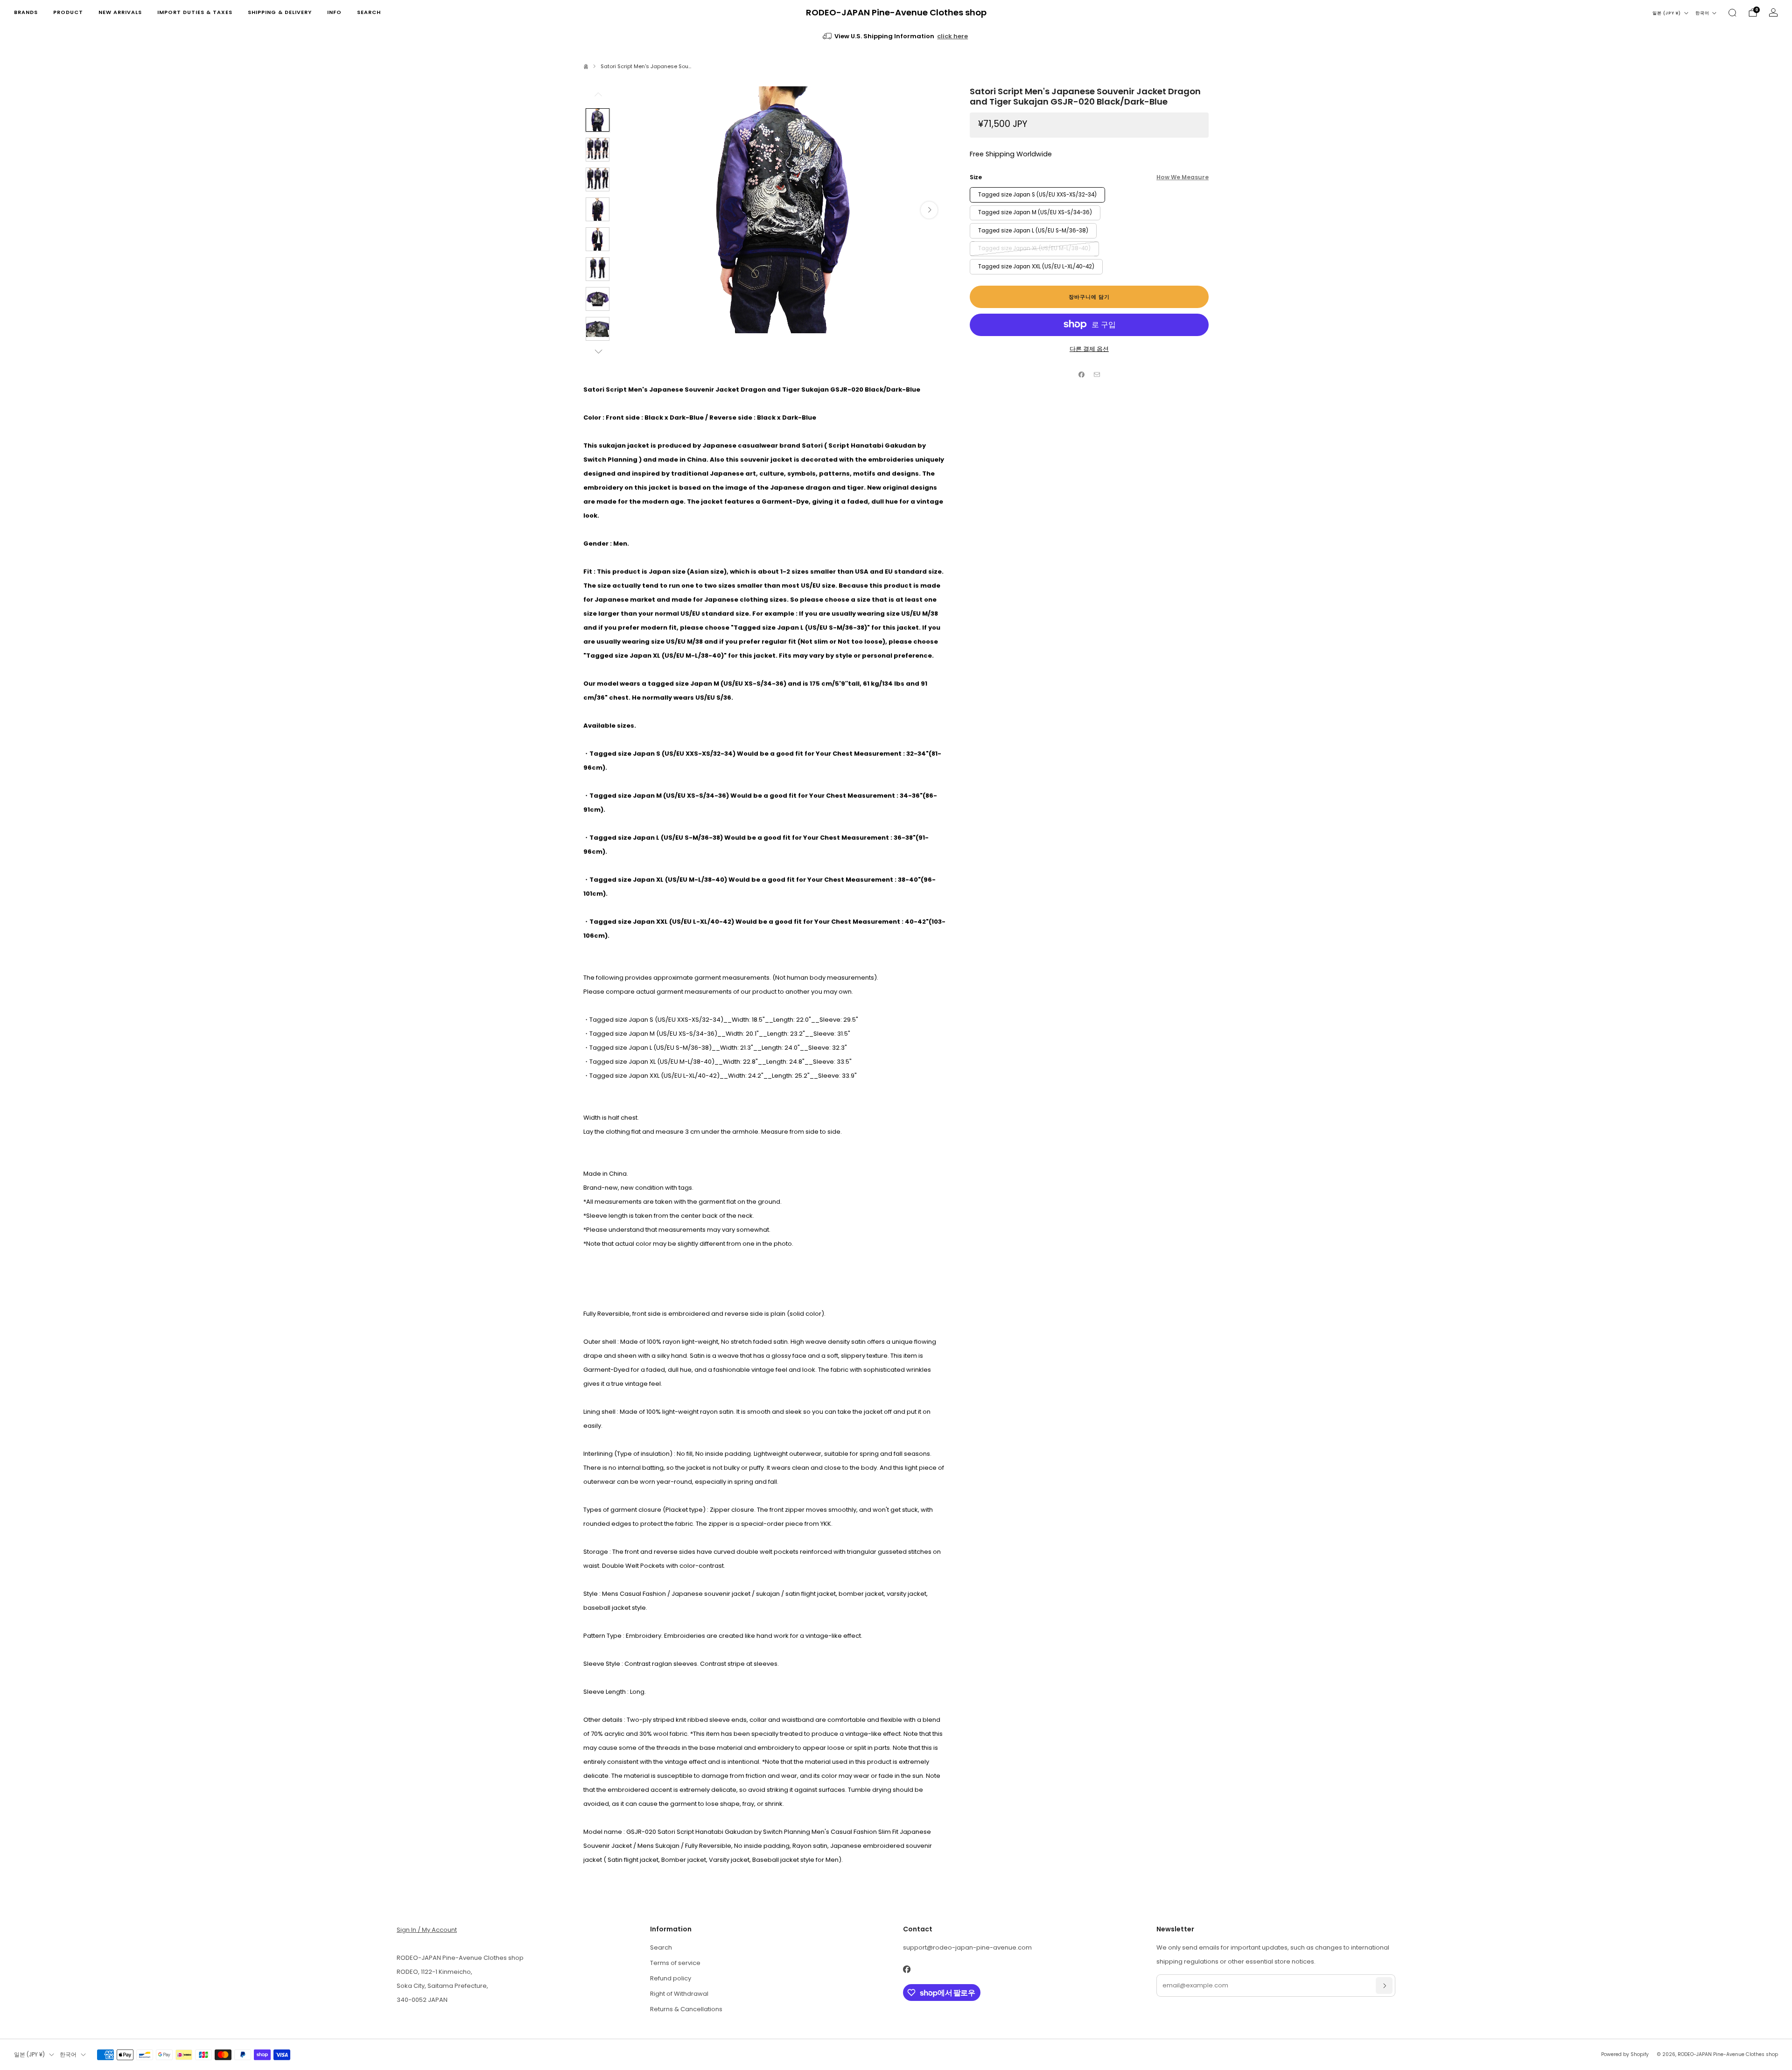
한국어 (1702, 13)
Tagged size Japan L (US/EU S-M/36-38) (1033, 230)
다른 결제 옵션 (1089, 348)
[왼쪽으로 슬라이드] (598, 97)
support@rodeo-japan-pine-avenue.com (967, 1947)
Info (334, 12)
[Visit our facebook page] (906, 1969)
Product (68, 12)
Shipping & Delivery (280, 12)
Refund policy (671, 1978)
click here (952, 36)
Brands (26, 12)
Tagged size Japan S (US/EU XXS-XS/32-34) (1037, 194)
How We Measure (1183, 177)
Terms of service (675, 1963)
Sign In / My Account (427, 1930)
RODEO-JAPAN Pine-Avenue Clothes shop (896, 13)
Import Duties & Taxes (195, 12)
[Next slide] (929, 210)
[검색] (1732, 13)
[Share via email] (1097, 374)
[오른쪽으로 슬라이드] (598, 351)
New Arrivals (120, 12)
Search (369, 12)
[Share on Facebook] (1082, 374)
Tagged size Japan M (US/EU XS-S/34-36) (1035, 212)
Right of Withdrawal (679, 1994)
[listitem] (896, 36)
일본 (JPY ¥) (1667, 13)
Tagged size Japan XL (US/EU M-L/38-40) (1034, 248)
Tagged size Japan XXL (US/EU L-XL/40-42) (1036, 266)
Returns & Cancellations (686, 2009)
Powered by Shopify (1625, 2054)
